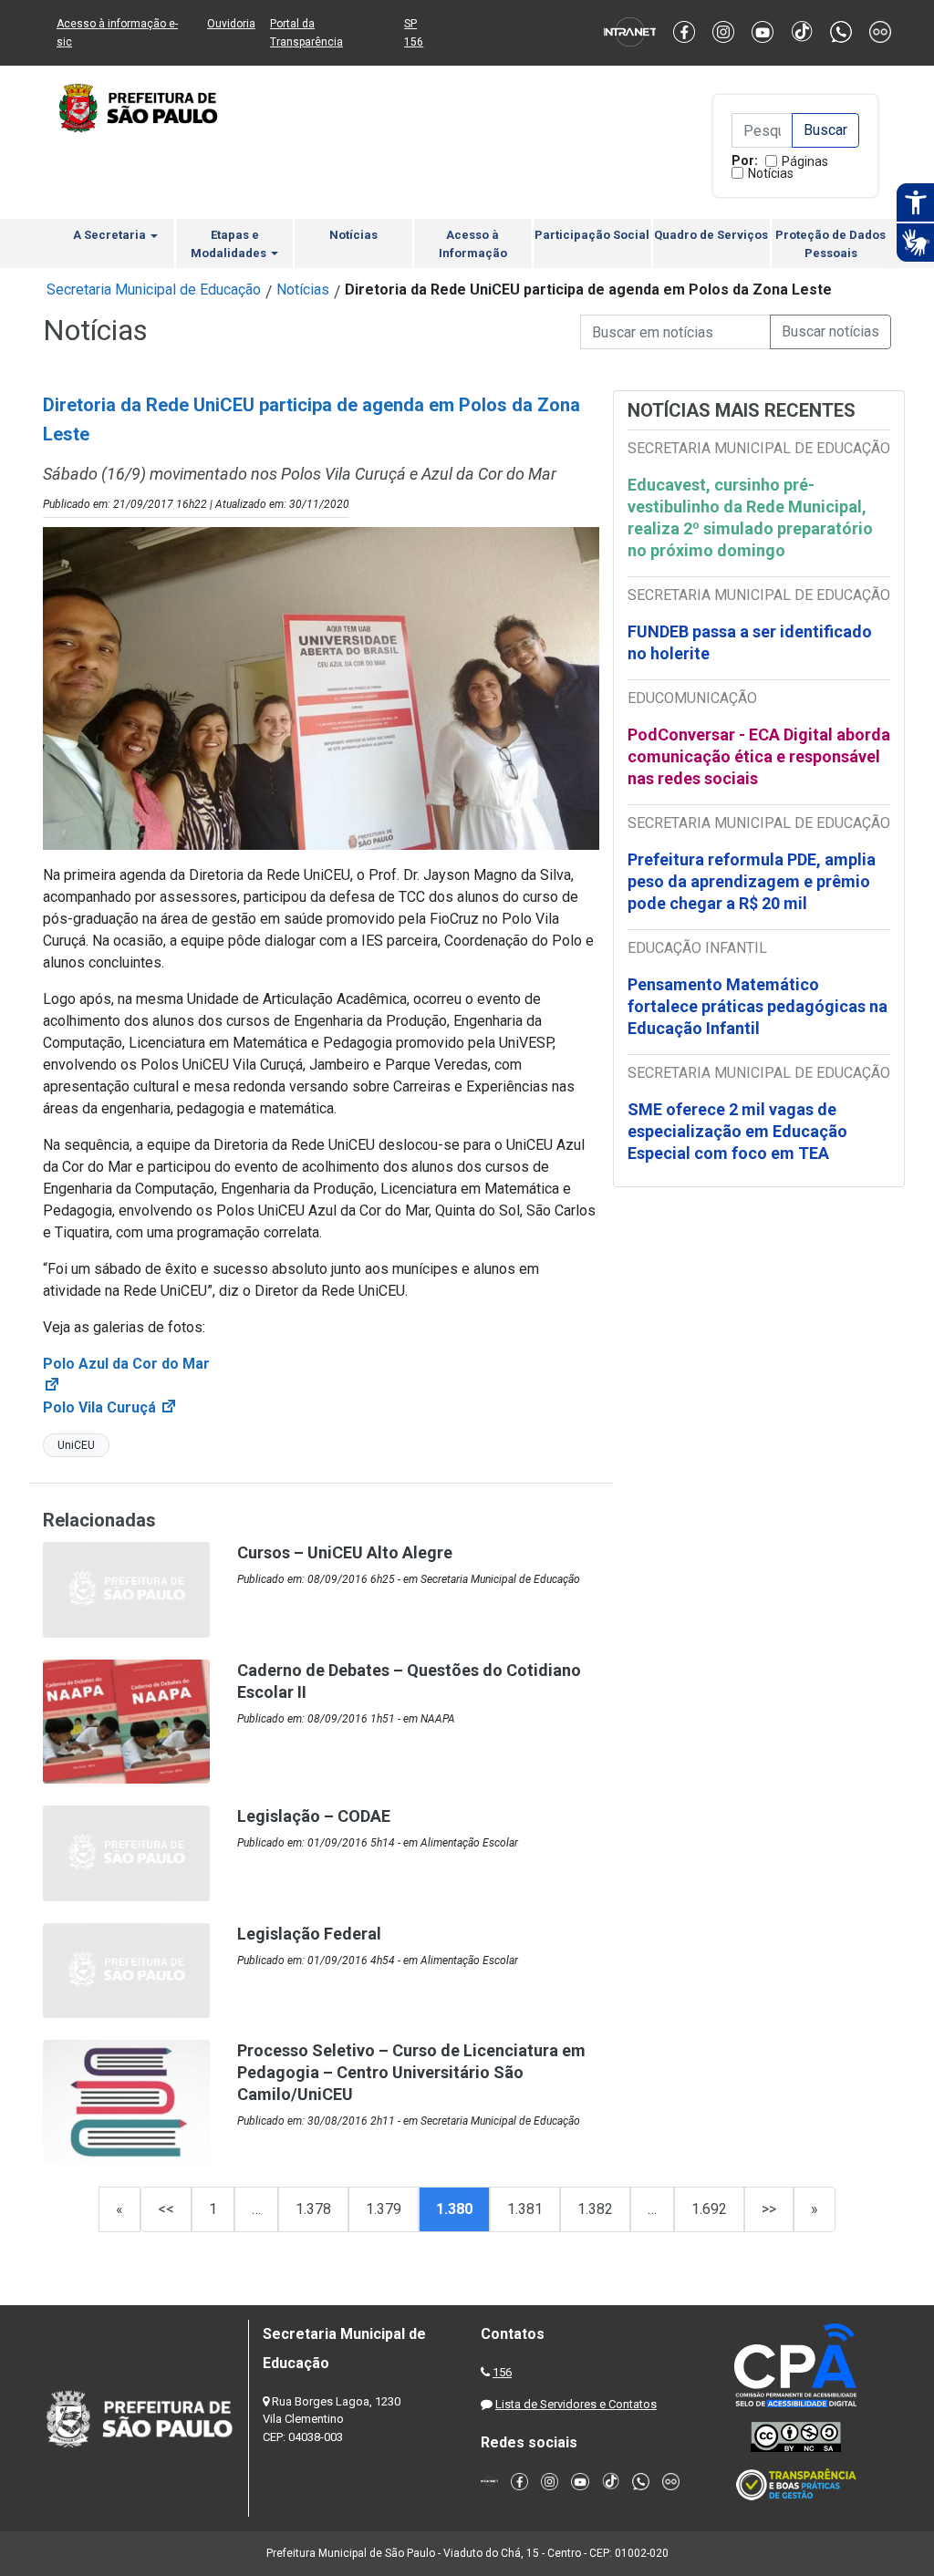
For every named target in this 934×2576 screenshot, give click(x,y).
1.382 (595, 2209)
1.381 (525, 2209)
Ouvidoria (231, 24)
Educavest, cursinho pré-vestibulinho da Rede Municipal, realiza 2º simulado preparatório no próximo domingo (750, 517)
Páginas (805, 161)
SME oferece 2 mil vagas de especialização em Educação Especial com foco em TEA (737, 1131)
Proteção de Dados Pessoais (830, 244)
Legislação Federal (309, 1934)
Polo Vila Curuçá (110, 1407)
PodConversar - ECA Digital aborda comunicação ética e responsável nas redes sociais (759, 756)
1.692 (709, 2209)
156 (502, 2372)
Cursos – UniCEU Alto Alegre (345, 1552)
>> (769, 2209)
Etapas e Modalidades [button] (230, 244)
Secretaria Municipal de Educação (154, 290)
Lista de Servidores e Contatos (576, 2404)
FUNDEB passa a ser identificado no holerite (750, 642)
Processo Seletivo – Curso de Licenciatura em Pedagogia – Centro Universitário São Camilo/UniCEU (411, 2072)
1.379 (384, 2209)
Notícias (771, 173)
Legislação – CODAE (314, 1816)
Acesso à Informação (473, 244)
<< (166, 2209)
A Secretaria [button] (111, 235)
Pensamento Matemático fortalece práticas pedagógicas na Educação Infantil (758, 1006)
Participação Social (592, 235)
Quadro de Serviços (711, 235)
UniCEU (76, 1445)
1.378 (313, 2209)
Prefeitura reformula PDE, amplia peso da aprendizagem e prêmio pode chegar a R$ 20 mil (752, 881)
